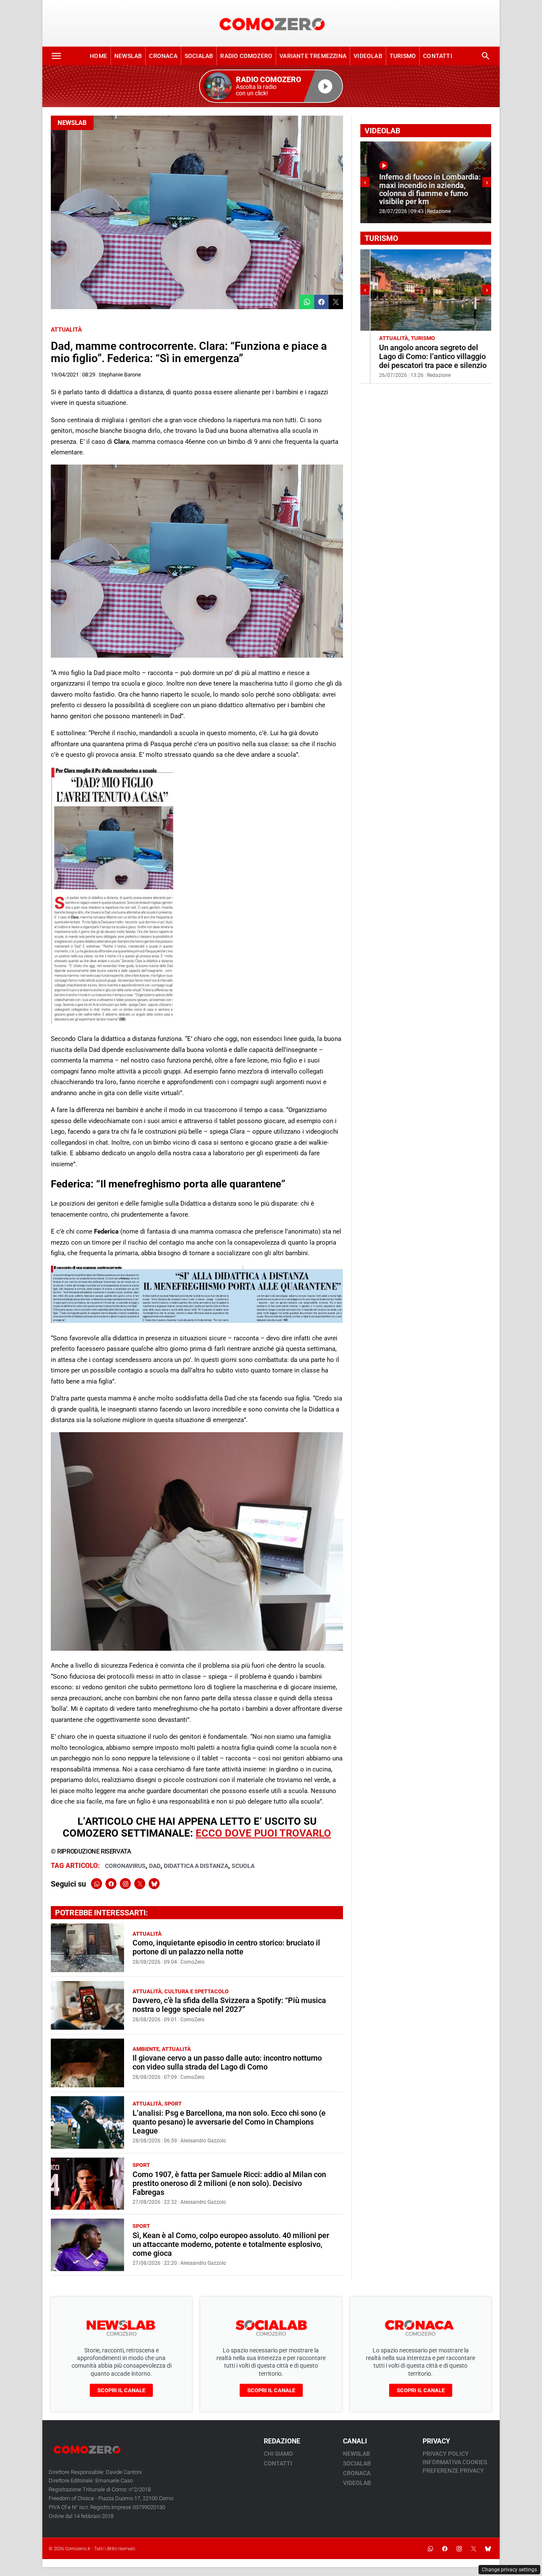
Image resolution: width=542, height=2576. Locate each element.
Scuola (243, 1866)
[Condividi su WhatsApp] (307, 302)
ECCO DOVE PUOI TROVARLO (263, 1833)
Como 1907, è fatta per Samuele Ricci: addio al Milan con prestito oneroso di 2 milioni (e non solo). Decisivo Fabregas (229, 2183)
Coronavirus (125, 1866)
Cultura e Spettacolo (196, 1991)
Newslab (128, 56)
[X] (140, 1884)
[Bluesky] (154, 1884)
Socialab (199, 56)
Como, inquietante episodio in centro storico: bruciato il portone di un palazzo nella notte (226, 1947)
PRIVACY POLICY (446, 2454)
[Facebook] (111, 1884)
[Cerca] (486, 56)
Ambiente (146, 2049)
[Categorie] (56, 56)
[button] (271, 86)
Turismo (403, 56)
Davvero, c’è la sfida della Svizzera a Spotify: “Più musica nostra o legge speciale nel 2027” (229, 2005)
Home (98, 56)
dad (155, 1866)
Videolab (368, 56)
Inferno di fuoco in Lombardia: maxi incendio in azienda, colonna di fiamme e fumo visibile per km (423, 189)
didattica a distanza (196, 1866)
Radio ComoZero (246, 56)
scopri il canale (121, 2390)
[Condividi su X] (336, 302)
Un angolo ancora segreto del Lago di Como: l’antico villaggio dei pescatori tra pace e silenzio (423, 357)
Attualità (66, 329)
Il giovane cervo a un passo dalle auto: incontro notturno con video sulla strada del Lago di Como (227, 2063)
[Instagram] (125, 1884)
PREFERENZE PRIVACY (453, 2471)
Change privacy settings (509, 2570)
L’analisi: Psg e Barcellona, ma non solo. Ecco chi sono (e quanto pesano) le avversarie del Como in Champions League (229, 2122)
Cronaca (163, 56)
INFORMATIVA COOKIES (455, 2462)
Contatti (438, 56)
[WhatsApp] (97, 1884)
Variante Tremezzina (313, 56)
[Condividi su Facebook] (321, 302)
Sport (173, 2104)
